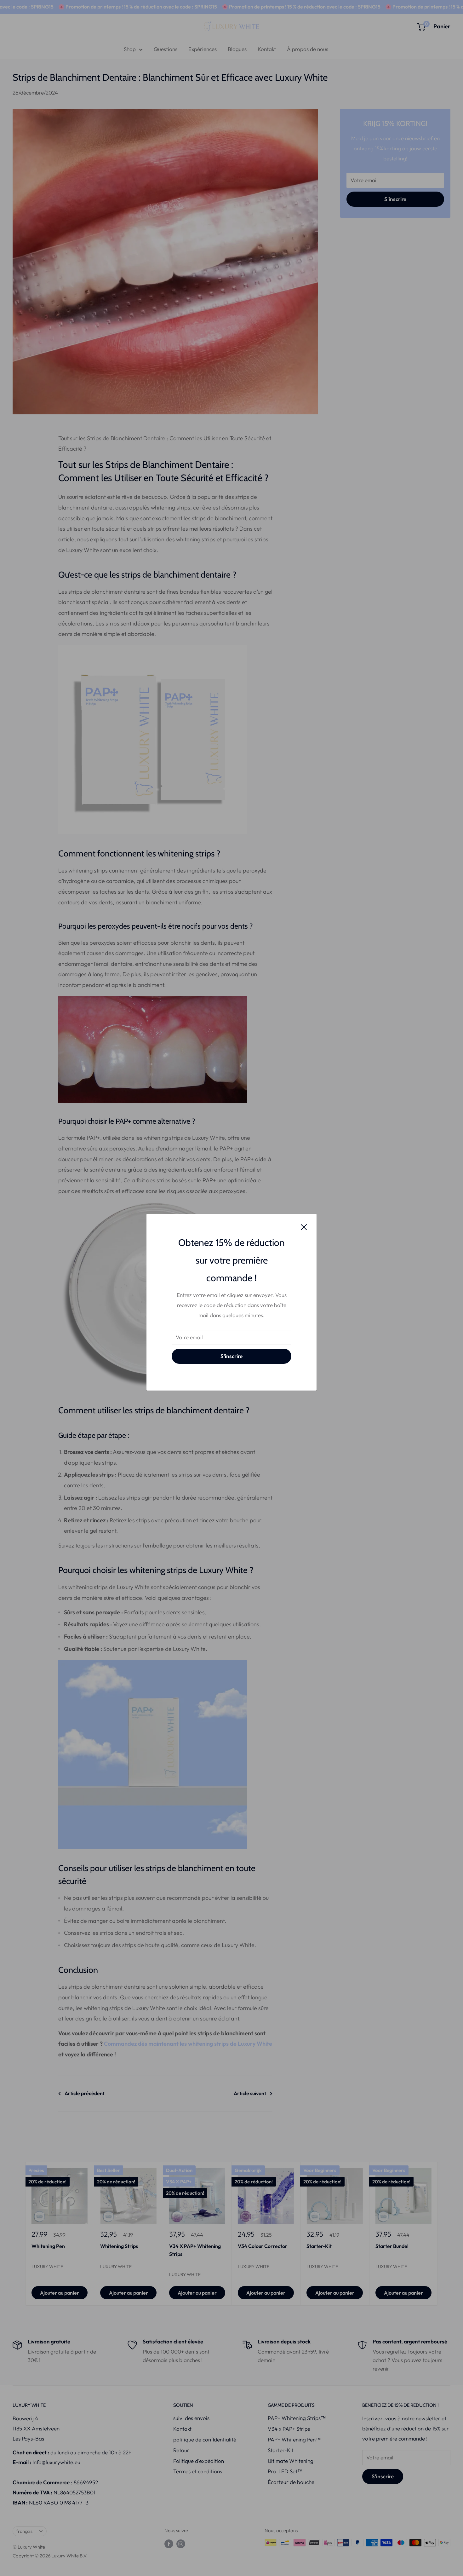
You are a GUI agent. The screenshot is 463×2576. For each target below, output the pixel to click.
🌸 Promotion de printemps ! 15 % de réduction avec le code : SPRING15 (99, 7)
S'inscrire (231, 1356)
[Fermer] (304, 1226)
